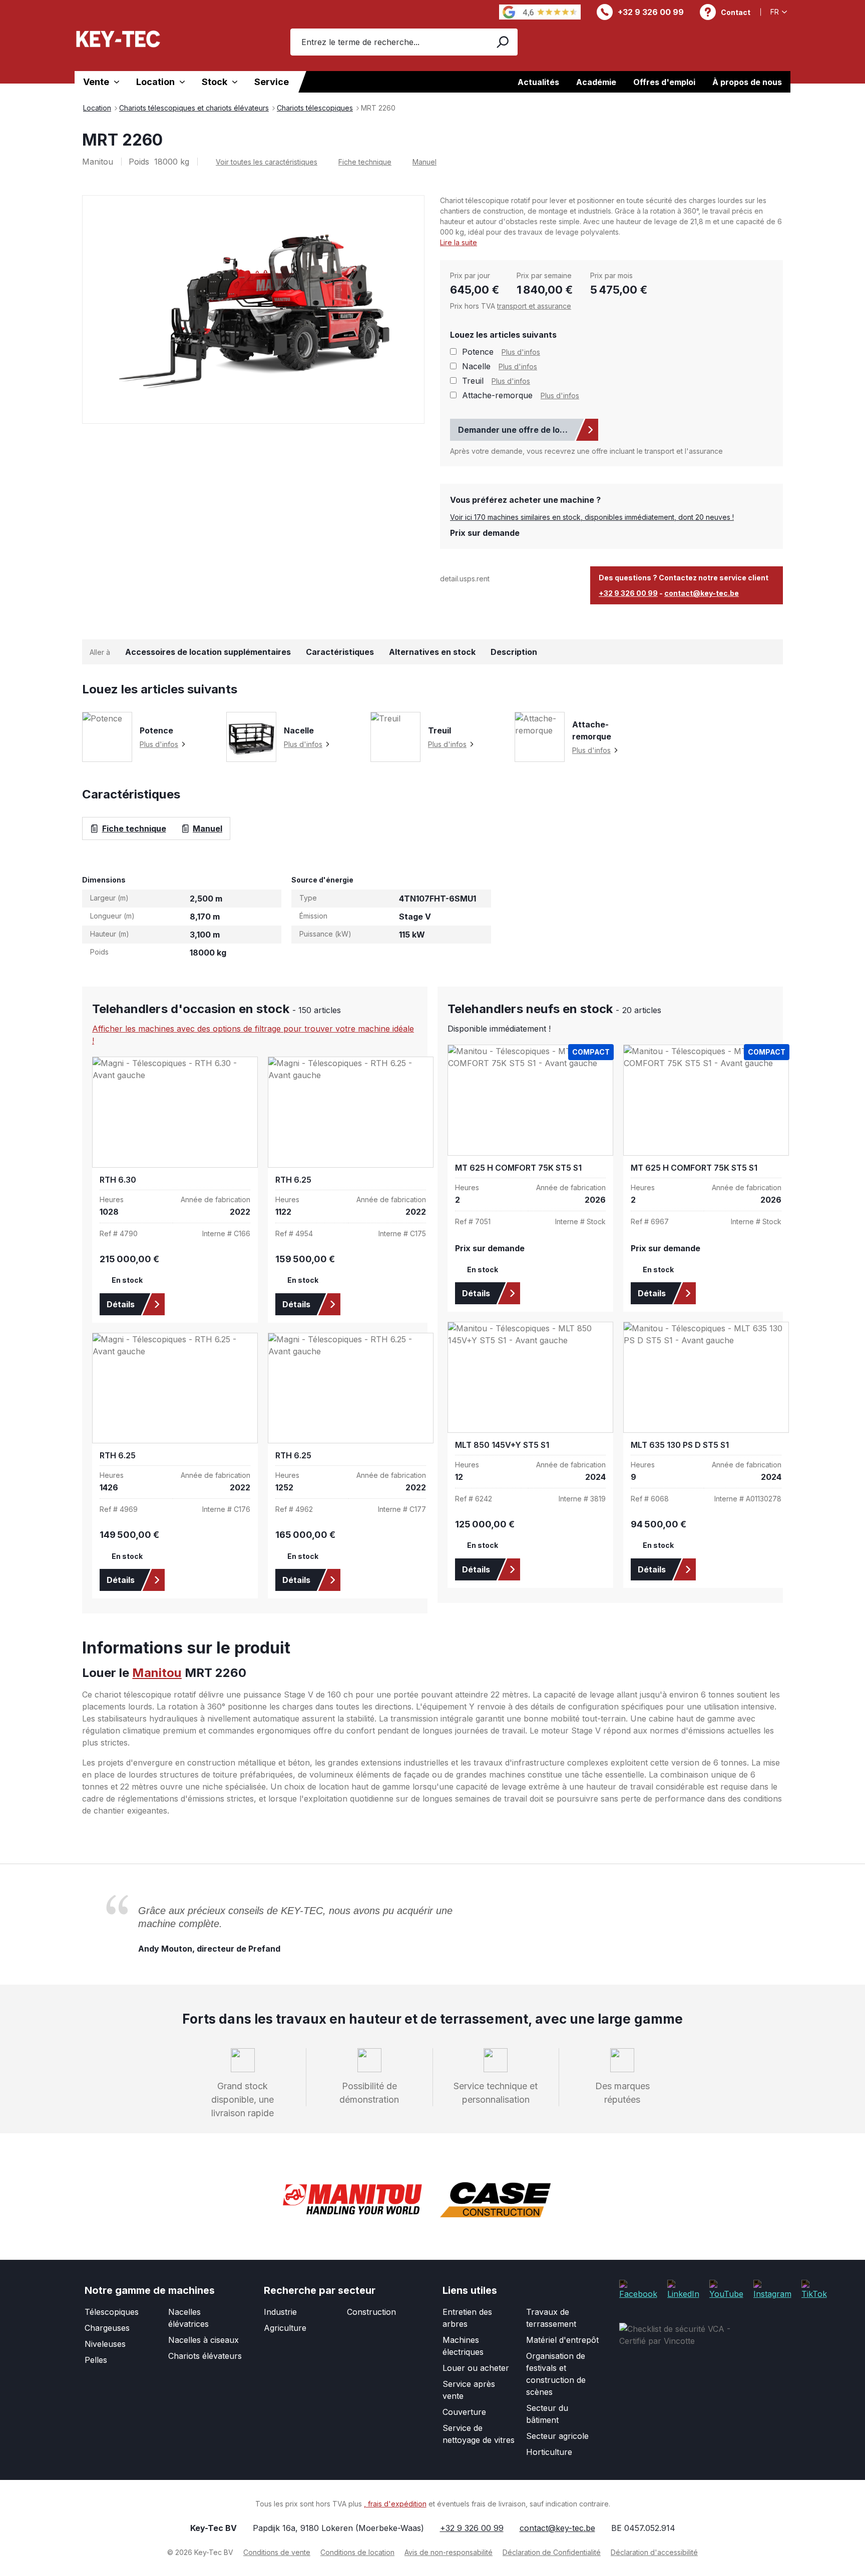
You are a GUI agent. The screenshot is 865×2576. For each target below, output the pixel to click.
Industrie (280, 2312)
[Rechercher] (502, 42)
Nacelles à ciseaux (203, 2340)
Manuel (424, 162)
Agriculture (285, 2328)
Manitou (157, 1673)
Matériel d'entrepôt (562, 2340)
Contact (736, 12)
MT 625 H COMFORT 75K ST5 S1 (518, 1168)
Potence (478, 352)
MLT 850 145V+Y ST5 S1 (502, 1445)
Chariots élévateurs (205, 2356)
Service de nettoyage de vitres (479, 2434)
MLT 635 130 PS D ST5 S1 (680, 1445)
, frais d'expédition (395, 2504)
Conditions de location (357, 2552)
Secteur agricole (557, 2436)
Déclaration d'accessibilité (654, 2552)
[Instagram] (772, 2289)
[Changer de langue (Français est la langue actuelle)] (780, 12)
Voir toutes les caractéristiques (267, 162)
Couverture (464, 2412)
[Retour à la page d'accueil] (118, 39)
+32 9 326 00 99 (651, 12)
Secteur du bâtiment (547, 2414)
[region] (254, 309)
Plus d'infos (521, 352)
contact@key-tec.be (702, 593)
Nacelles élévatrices (188, 2318)
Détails (121, 1304)
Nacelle (476, 366)
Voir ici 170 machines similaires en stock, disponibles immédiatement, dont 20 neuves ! (592, 517)
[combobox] (388, 42)
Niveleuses (105, 2344)
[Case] (495, 2200)
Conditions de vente (277, 2552)
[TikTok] (814, 2289)
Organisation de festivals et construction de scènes (556, 2374)
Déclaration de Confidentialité (552, 2552)
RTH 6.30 (118, 1180)
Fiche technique (365, 162)
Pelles (96, 2360)
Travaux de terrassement (551, 2318)
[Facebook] (638, 2289)
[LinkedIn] (683, 2289)
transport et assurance (534, 306)
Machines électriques (463, 2346)
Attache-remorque (497, 395)
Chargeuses (107, 2328)
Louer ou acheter (476, 2368)
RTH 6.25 (293, 1180)
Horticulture (549, 2452)
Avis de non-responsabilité (449, 2552)
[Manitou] (352, 2200)
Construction (371, 2312)
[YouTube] (726, 2289)
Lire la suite (459, 242)
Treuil (473, 381)
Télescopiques (112, 2312)
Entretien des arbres (467, 2318)
